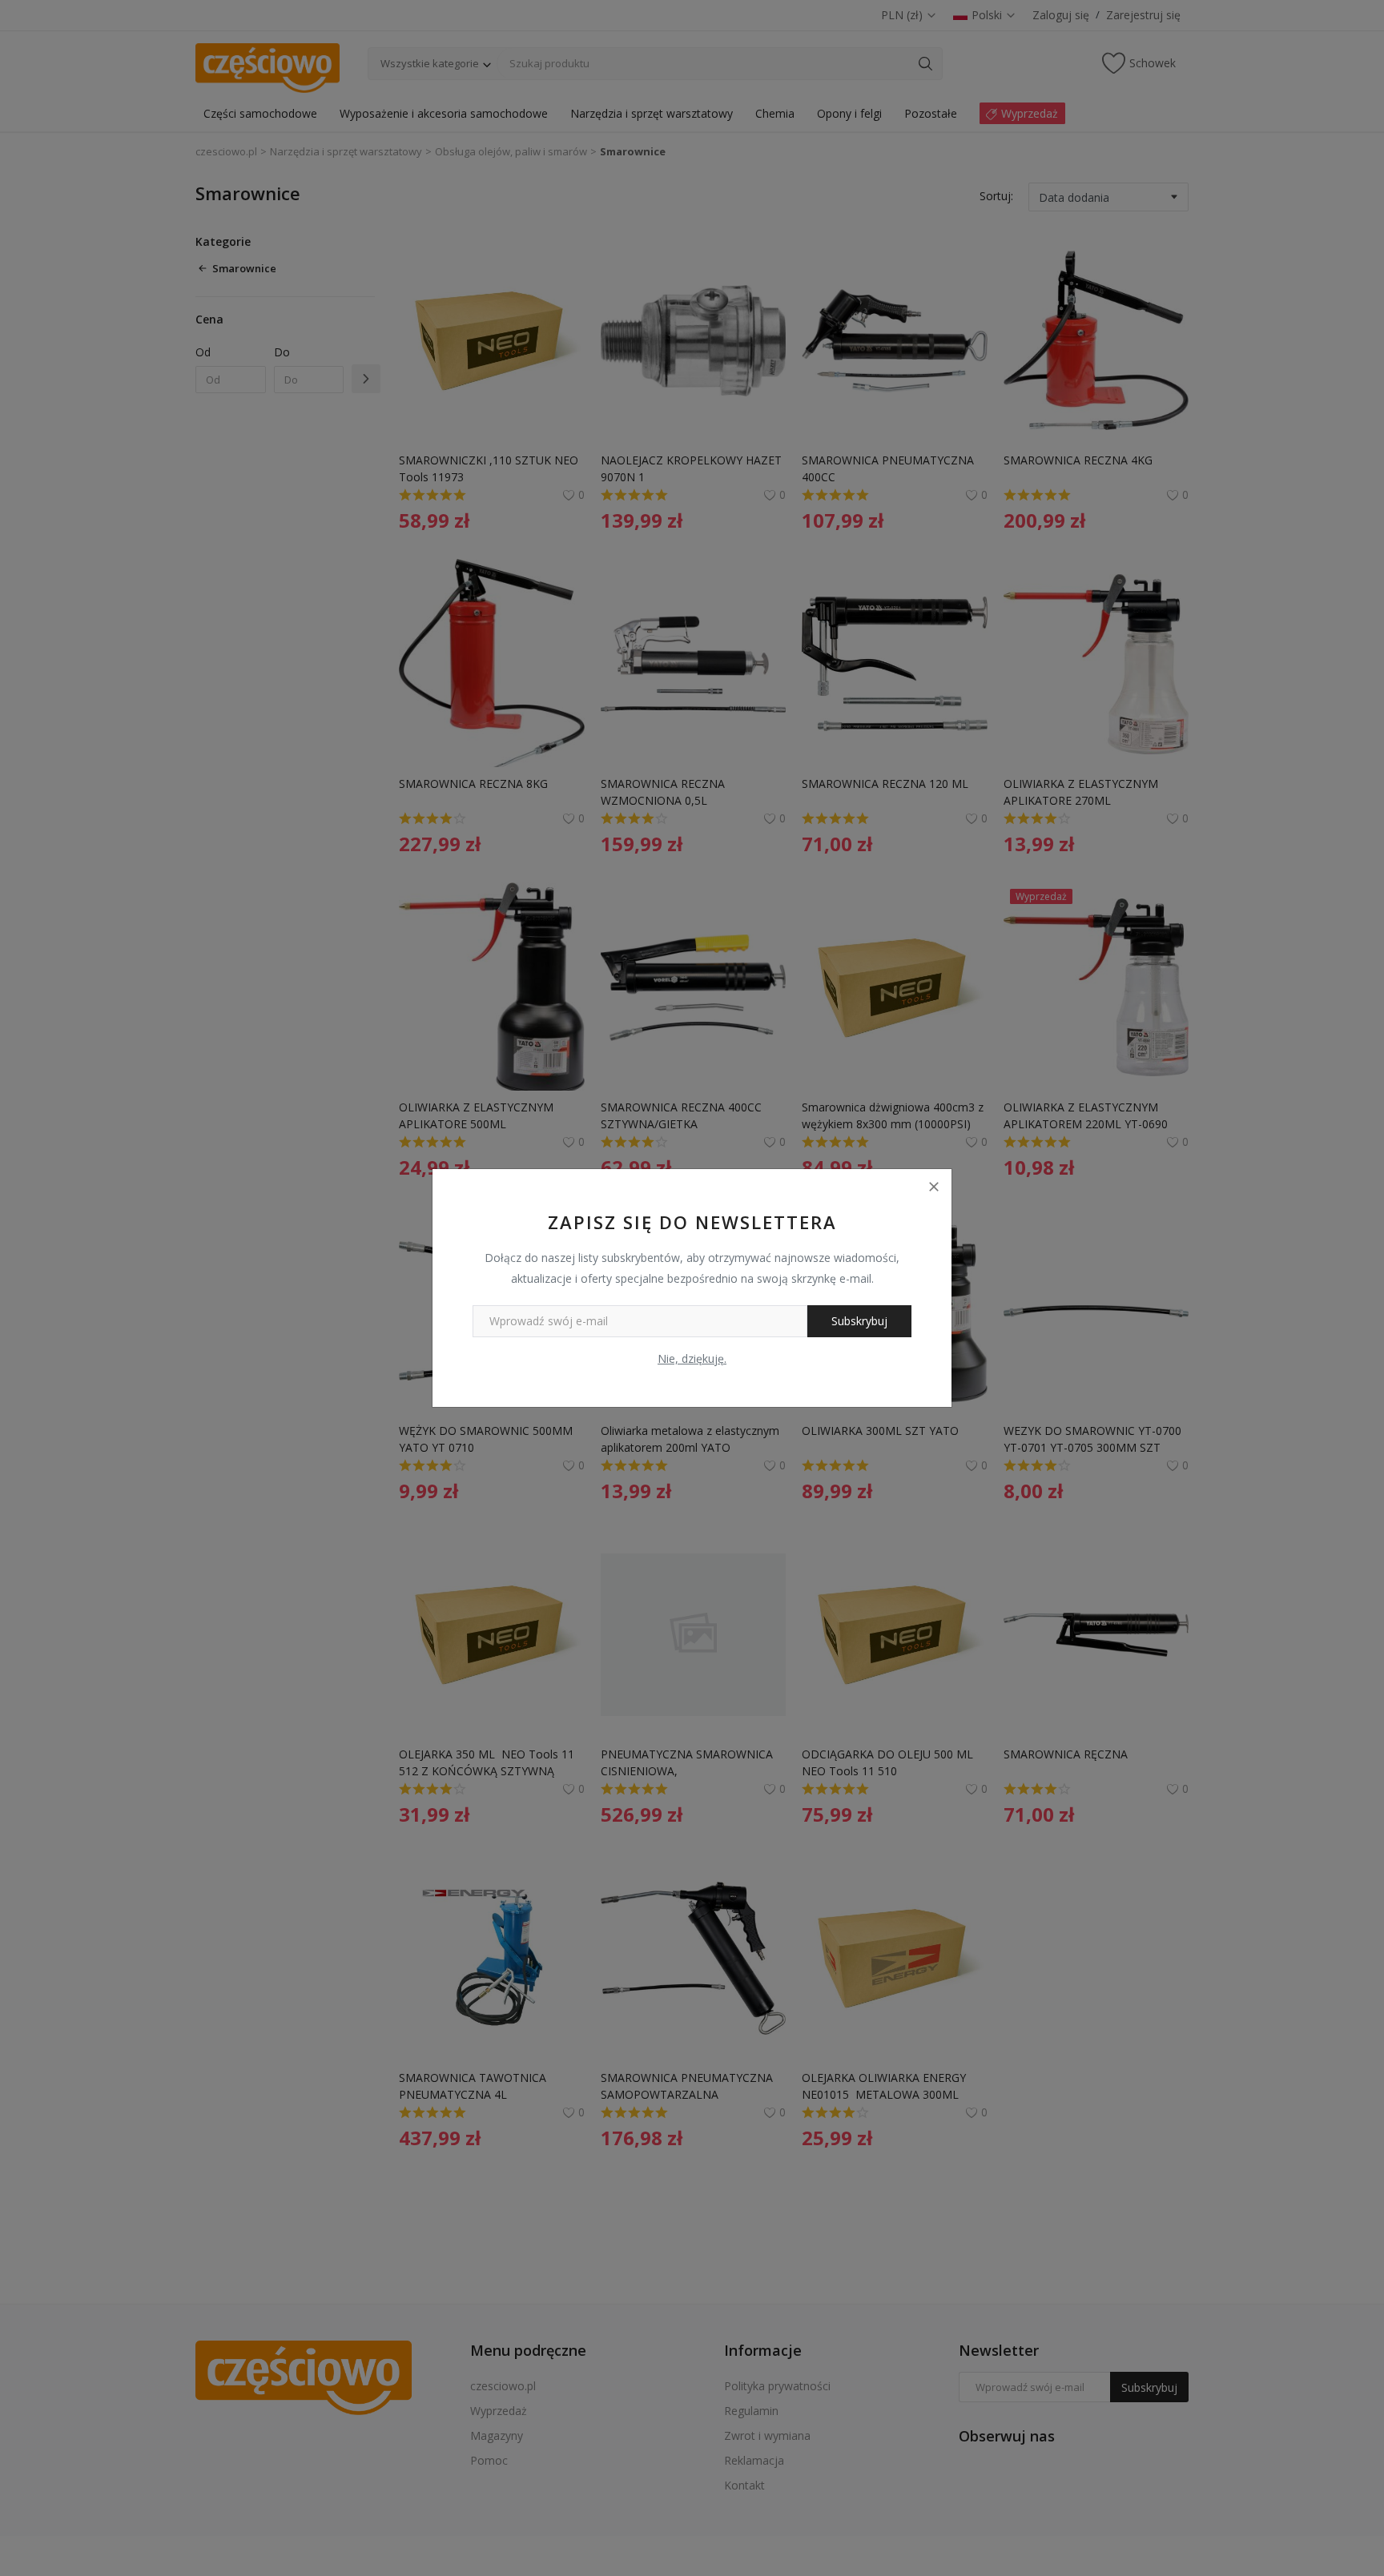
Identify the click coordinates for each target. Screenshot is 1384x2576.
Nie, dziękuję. (692, 1358)
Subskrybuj (859, 1321)
